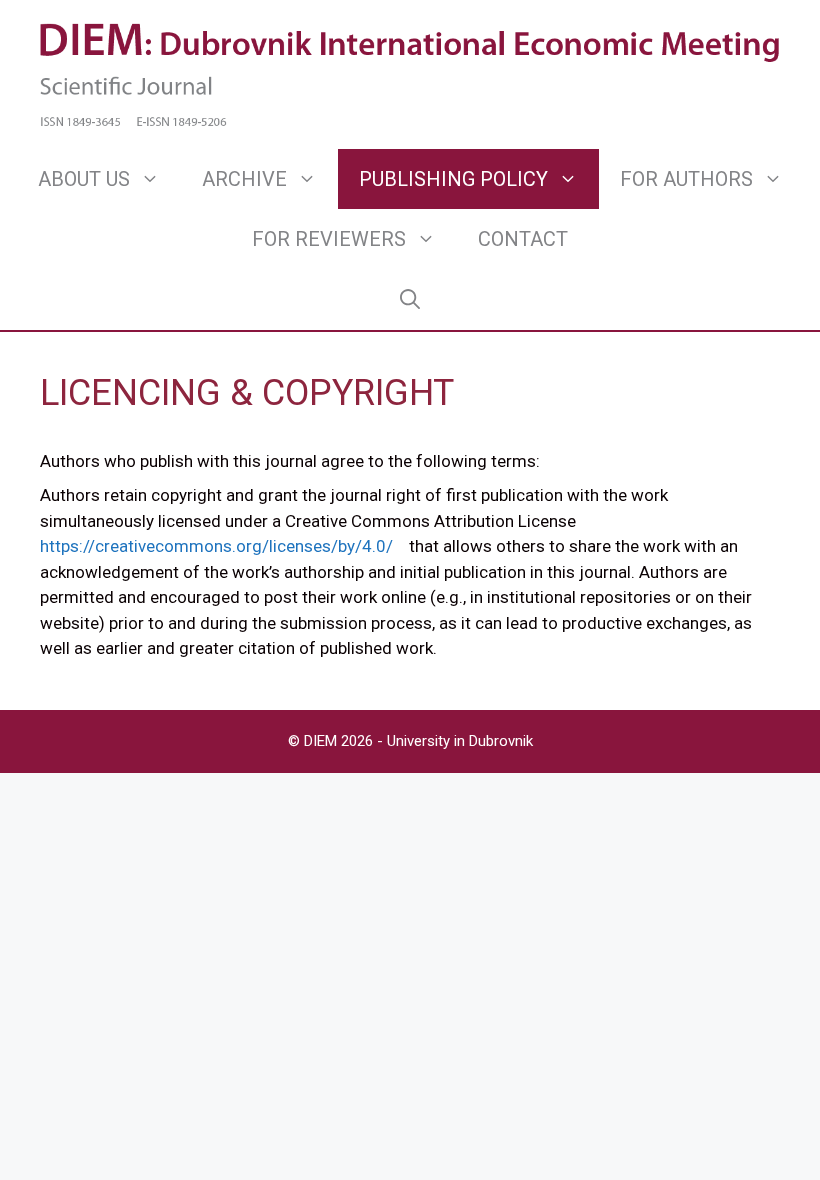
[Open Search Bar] (410, 299)
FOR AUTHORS (686, 179)
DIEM (322, 741)
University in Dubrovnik (460, 741)
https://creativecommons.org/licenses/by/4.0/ (216, 546)
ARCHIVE (244, 179)
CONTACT (523, 239)
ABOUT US (84, 179)
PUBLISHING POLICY (453, 179)
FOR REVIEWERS (329, 239)
